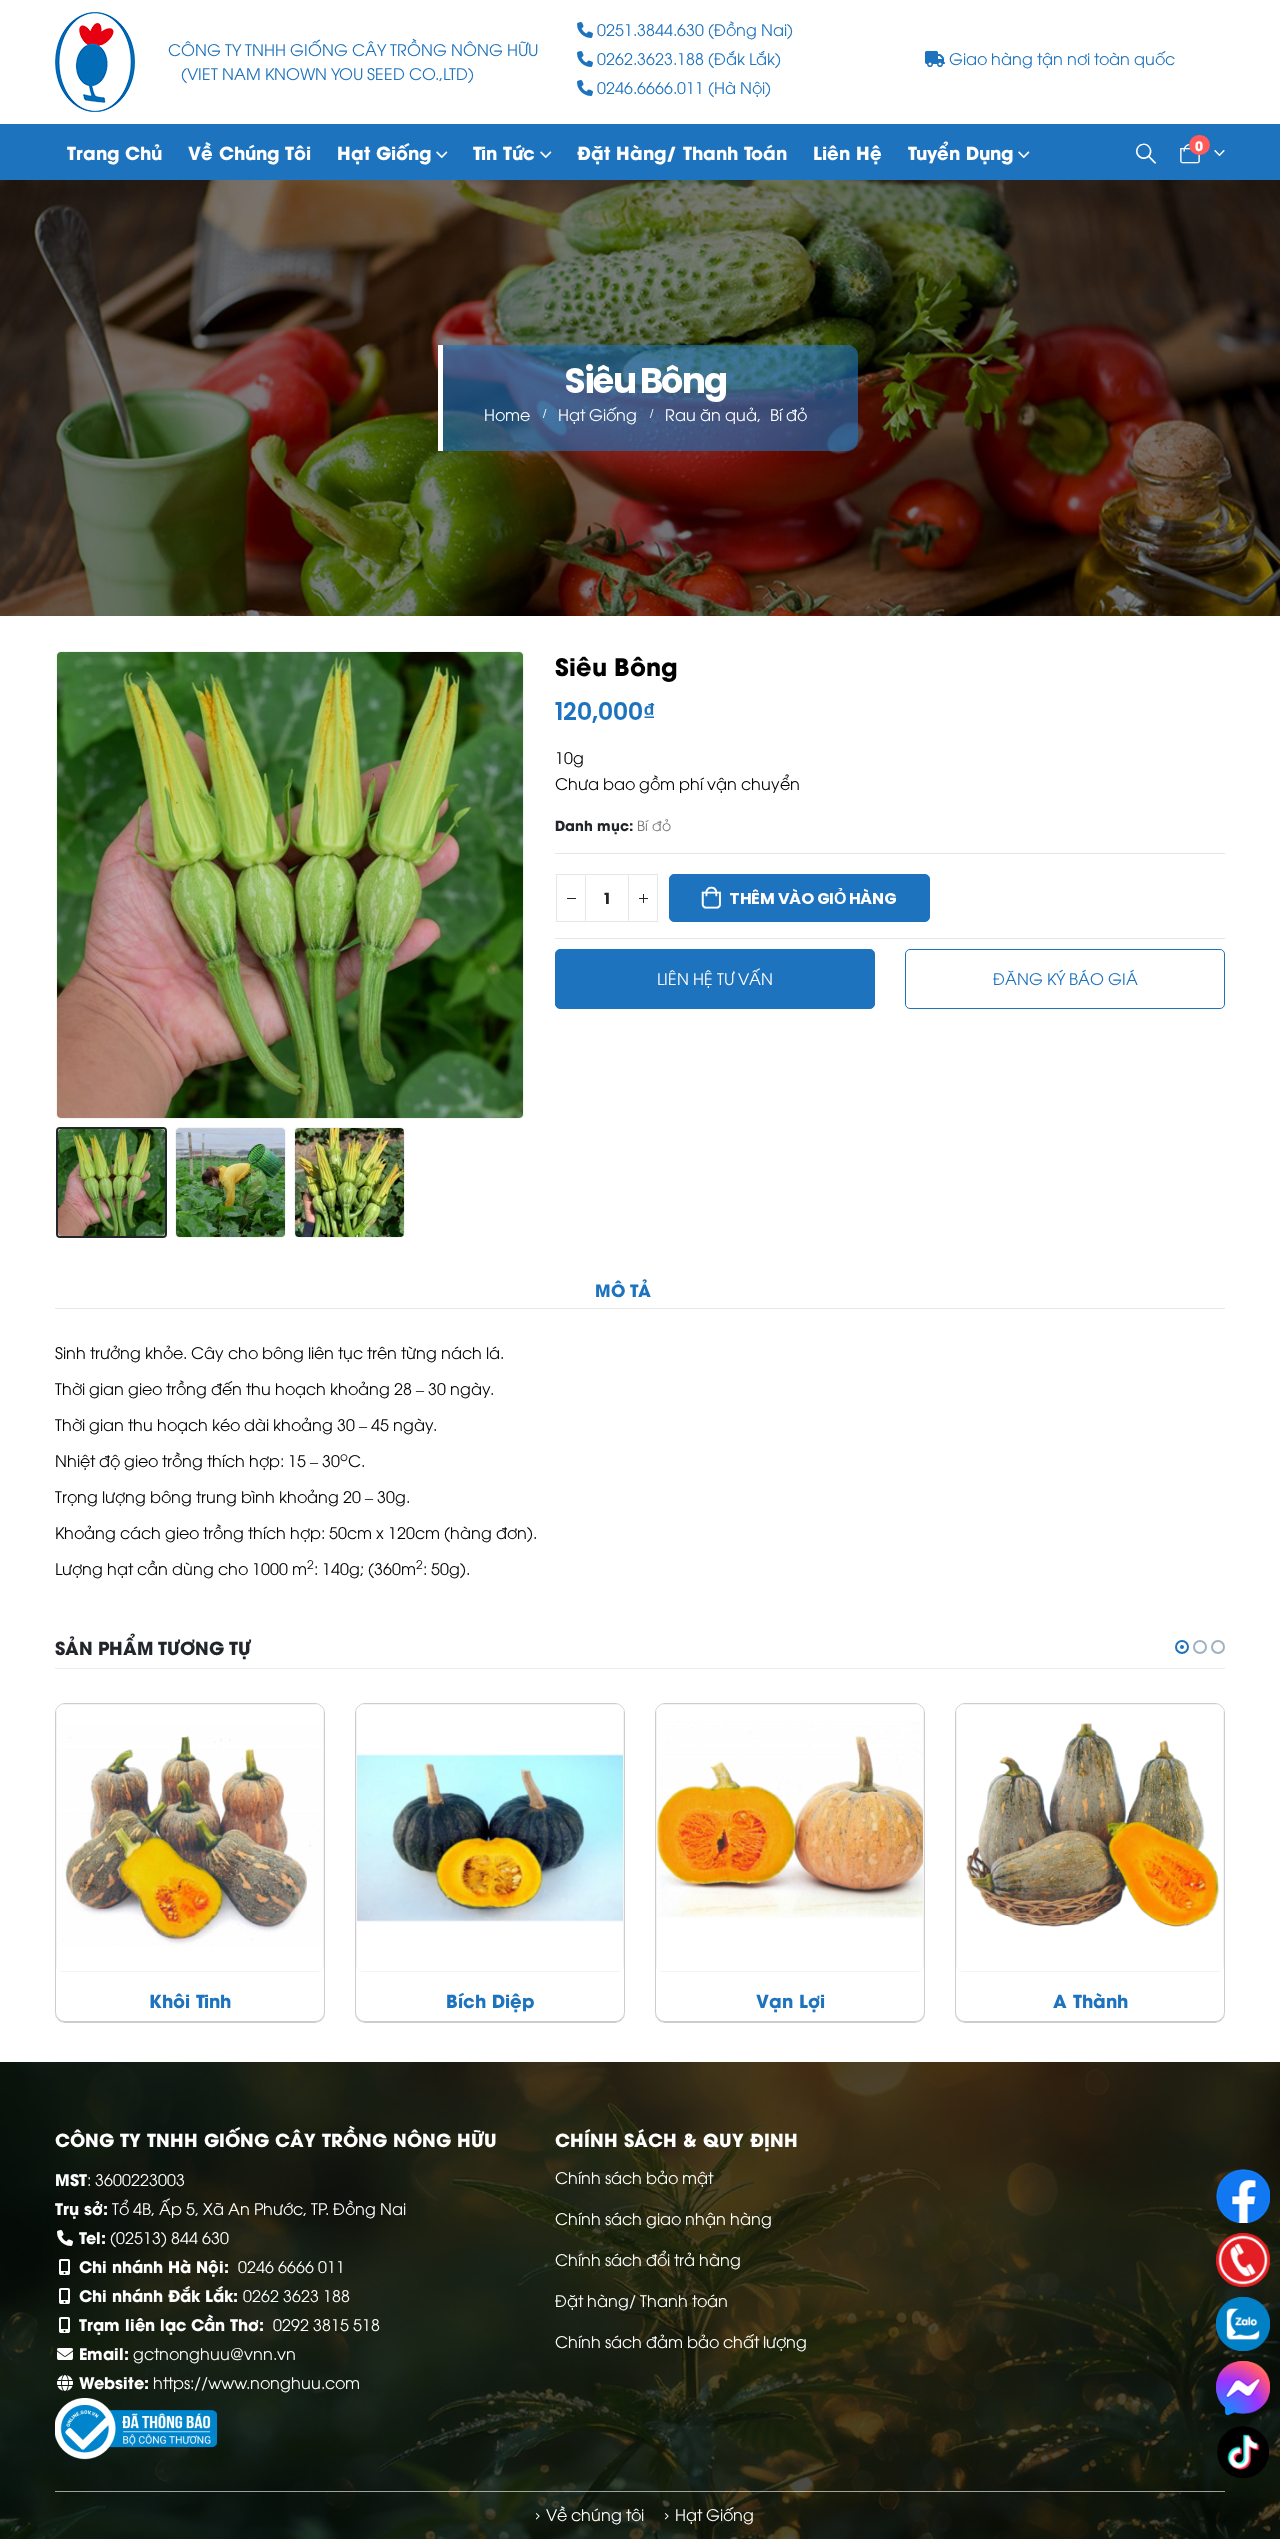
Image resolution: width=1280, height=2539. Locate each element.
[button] (60, 885)
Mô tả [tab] (623, 1289)
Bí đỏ (654, 824)
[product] (190, 1838)
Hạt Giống (384, 151)
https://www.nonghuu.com (256, 2382)
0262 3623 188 (296, 2295)
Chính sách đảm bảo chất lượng (681, 2341)
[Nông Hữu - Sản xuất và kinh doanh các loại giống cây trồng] (95, 62)
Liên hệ (847, 151)
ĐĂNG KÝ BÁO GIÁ (1065, 978)
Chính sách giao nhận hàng (663, 2218)
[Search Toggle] (1146, 152)
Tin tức (504, 151)
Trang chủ (114, 151)
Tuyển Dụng (960, 151)
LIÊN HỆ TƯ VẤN (715, 978)
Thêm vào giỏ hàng (813, 898)
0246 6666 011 (291, 2266)
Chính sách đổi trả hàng (648, 2259)
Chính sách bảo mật (634, 2177)
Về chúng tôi (249, 151)
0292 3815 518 (326, 2324)
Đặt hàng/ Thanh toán (682, 151)
